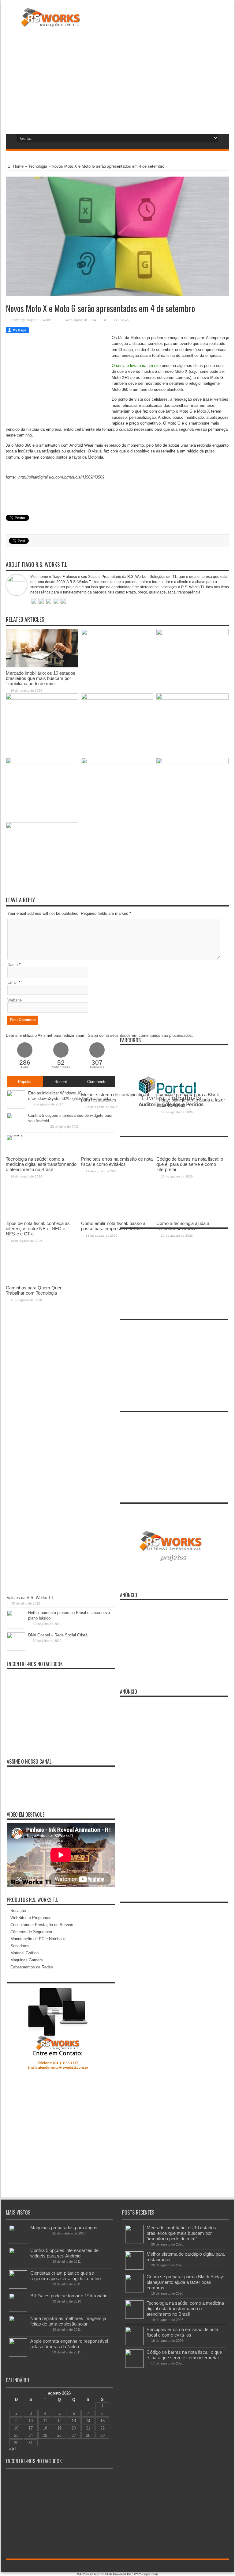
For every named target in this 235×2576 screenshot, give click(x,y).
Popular (25, 1082)
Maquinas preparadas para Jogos (64, 2228)
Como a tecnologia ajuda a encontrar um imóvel (183, 1226)
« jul (13, 2449)
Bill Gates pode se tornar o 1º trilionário (69, 2296)
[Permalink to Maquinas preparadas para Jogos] (18, 2242)
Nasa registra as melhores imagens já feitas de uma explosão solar (68, 2321)
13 (74, 2421)
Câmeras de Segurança (31, 1932)
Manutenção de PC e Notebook (38, 1939)
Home (18, 166)
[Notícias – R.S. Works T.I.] (51, 23)
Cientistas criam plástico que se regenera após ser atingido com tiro (65, 2276)
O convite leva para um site (136, 366)
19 (59, 2428)
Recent (61, 1082)
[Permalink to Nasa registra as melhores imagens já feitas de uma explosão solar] (18, 2333)
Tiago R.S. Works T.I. (41, 320)
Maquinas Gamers (27, 1960)
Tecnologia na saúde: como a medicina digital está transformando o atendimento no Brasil (185, 2309)
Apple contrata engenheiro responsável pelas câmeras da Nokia (69, 2344)
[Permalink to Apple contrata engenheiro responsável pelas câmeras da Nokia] (18, 2355)
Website (15, 1000)
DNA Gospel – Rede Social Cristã (58, 1635)
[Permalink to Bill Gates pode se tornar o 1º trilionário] (18, 2310)
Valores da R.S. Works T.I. (30, 1598)
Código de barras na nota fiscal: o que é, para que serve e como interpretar (184, 2355)
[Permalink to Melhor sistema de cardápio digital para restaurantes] (117, 634)
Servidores (20, 1946)
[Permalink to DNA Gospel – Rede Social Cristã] (16, 1649)
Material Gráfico (24, 1953)
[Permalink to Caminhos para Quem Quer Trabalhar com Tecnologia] (42, 827)
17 (31, 2428)
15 (103, 2421)
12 (59, 2421)
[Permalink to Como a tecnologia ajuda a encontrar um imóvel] (192, 763)
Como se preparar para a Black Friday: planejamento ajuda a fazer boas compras (185, 2282)
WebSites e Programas (31, 1918)
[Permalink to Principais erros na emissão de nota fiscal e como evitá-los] (117, 698)
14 (88, 2421)
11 (45, 2421)
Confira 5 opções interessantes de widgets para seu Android (64, 2253)
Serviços (18, 1911)
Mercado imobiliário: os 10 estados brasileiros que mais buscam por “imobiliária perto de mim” (41, 678)
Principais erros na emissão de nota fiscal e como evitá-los (182, 2332)
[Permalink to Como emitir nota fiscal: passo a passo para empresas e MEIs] (117, 763)
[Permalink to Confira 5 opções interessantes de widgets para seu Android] (18, 2265)
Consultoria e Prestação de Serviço (42, 1925)
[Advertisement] (117, 79)
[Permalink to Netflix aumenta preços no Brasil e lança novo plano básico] (16, 1627)
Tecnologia (38, 166)
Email (12, 982)
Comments (97, 1082)
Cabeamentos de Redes (32, 1967)
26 (59, 2435)
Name (13, 965)
